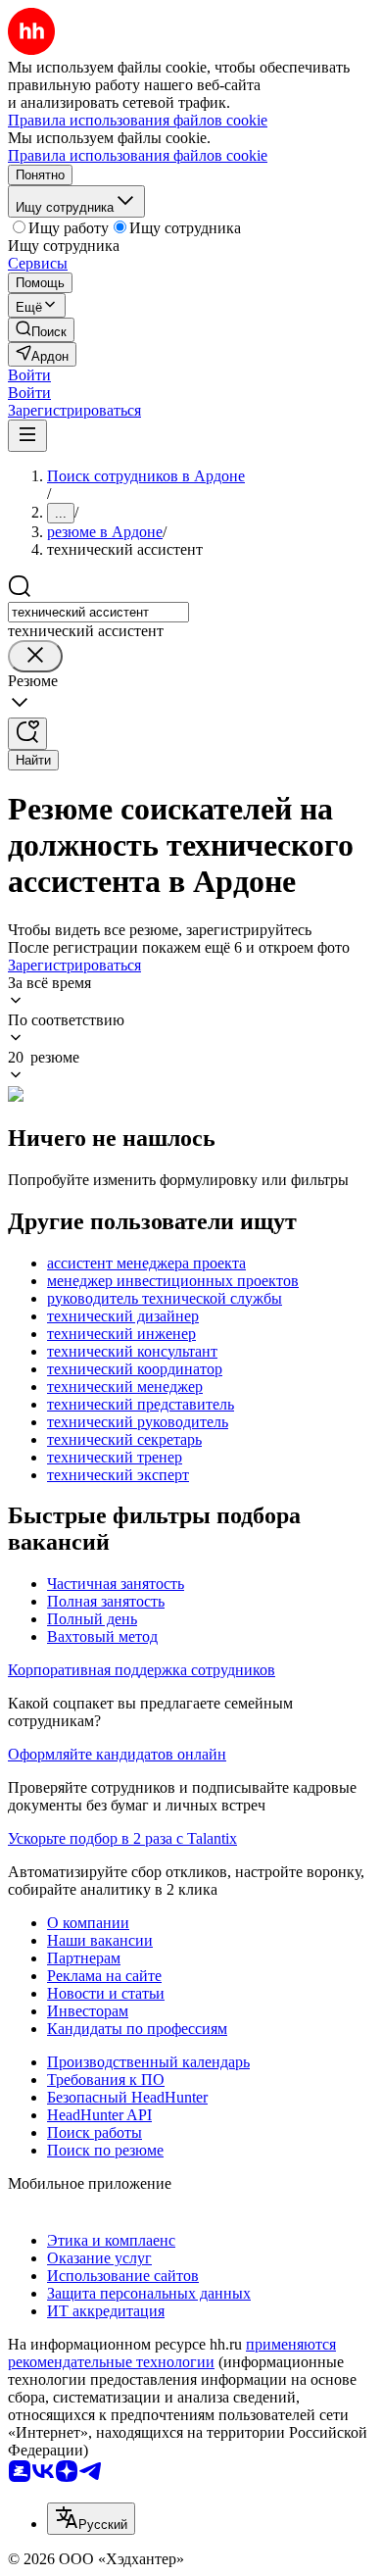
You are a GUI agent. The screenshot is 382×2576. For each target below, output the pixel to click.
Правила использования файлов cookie (138, 155)
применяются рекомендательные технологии (172, 2353)
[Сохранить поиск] (27, 734)
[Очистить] (35, 656)
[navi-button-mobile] (27, 436)
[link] (41, 330)
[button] (29, 375)
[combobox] (98, 612)
